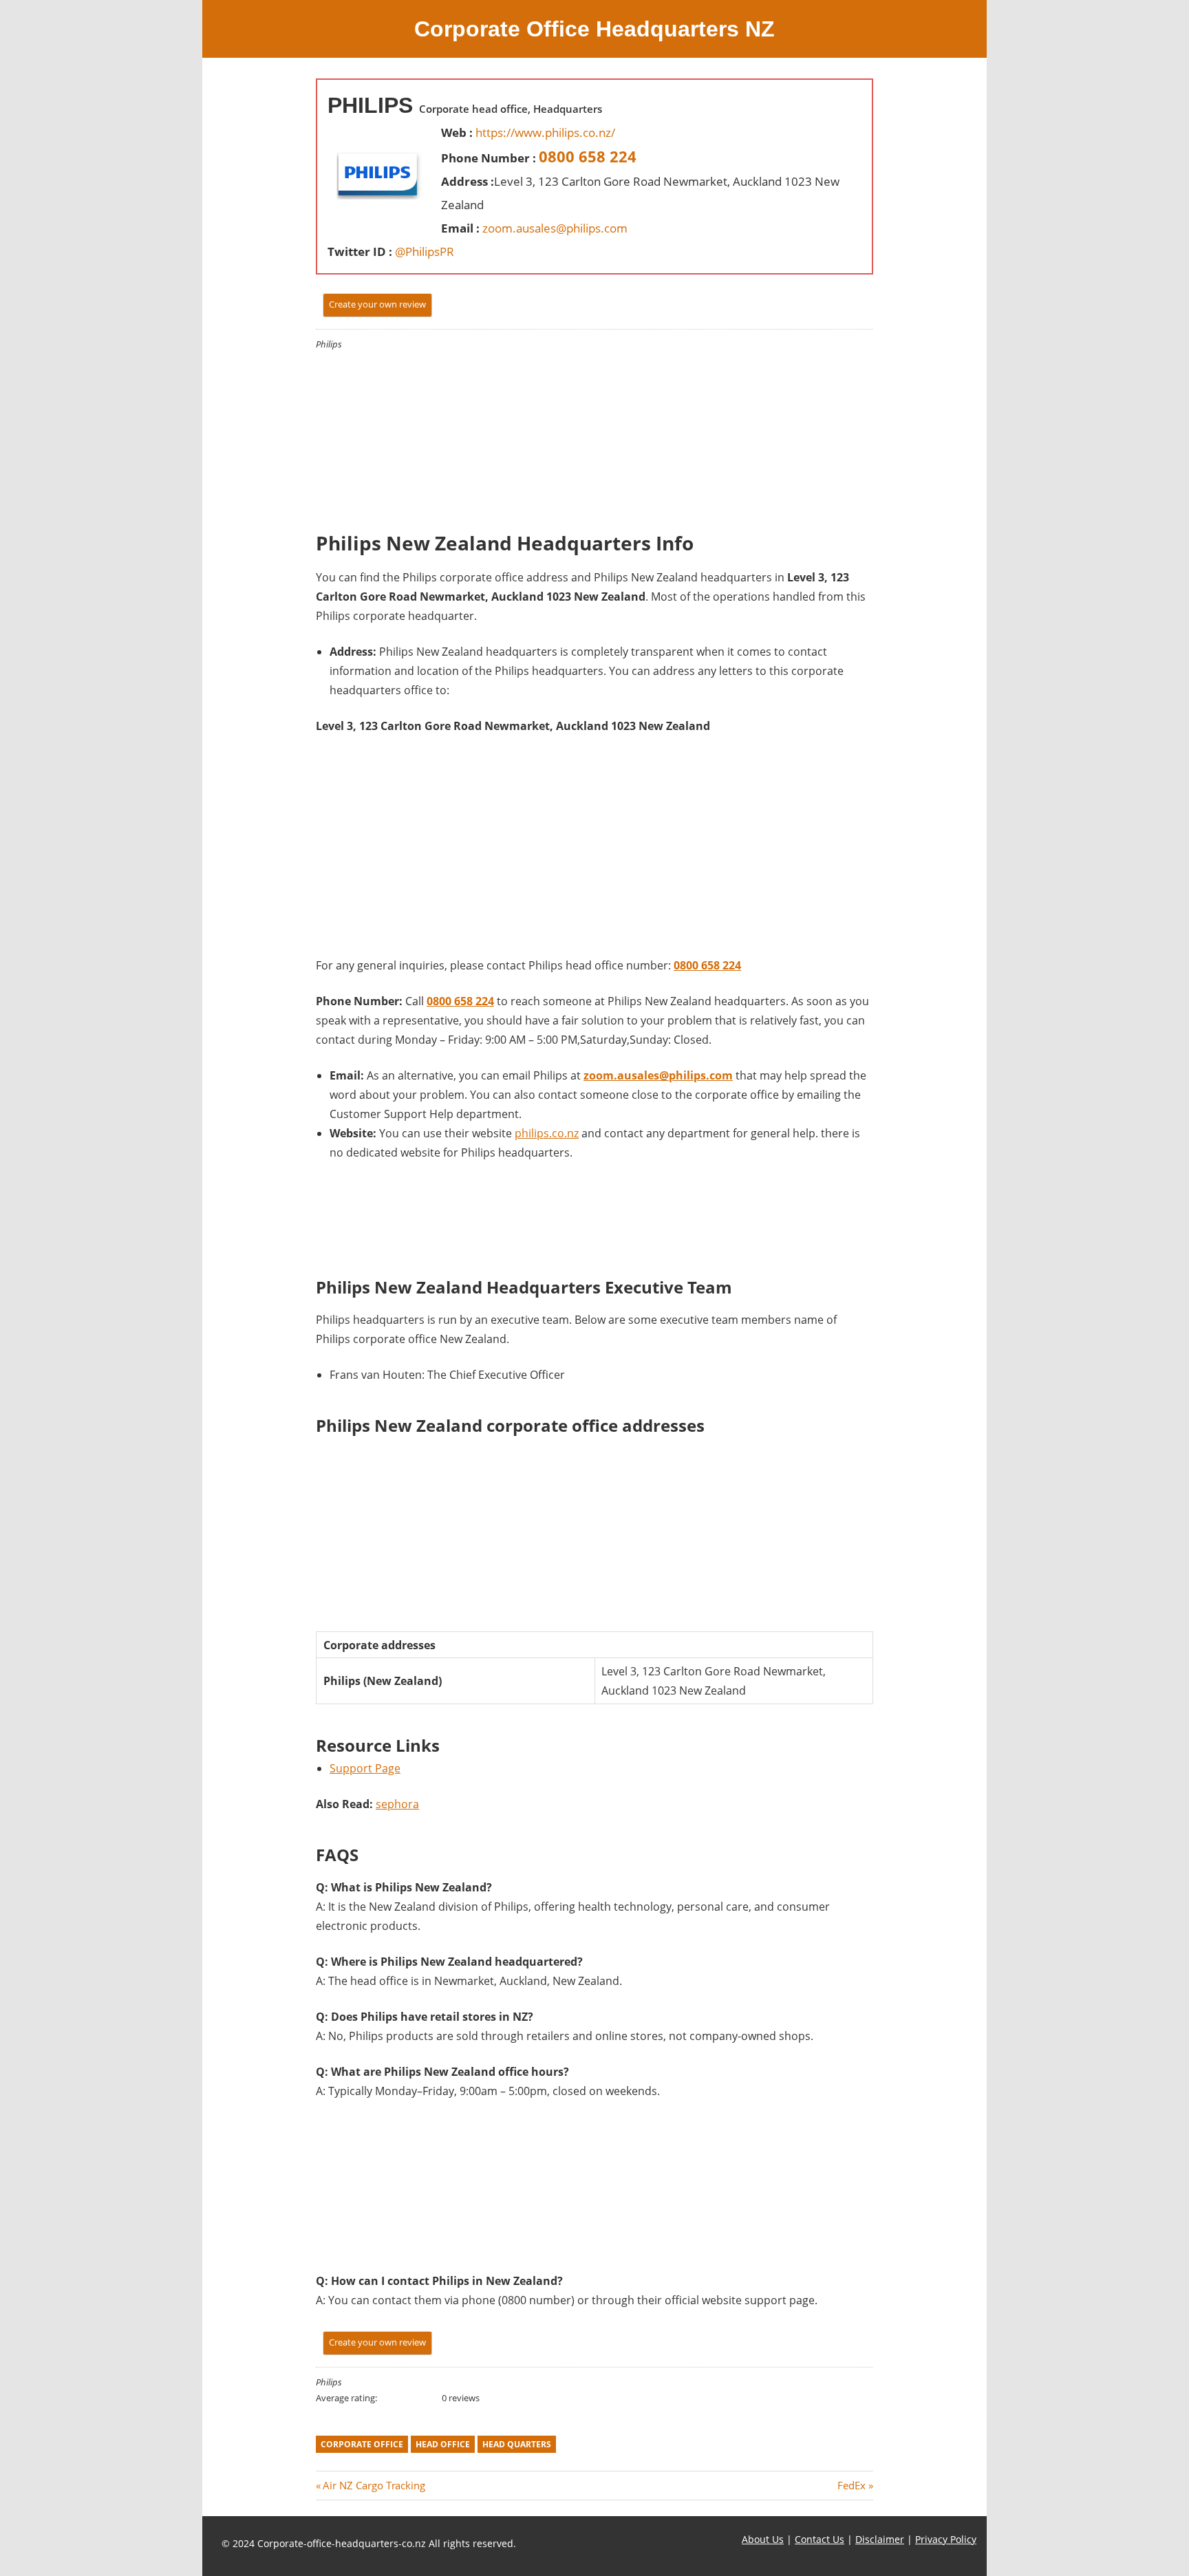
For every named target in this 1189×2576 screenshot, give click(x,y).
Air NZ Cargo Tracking (374, 2485)
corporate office (362, 2444)
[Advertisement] (426, 420)
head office (443, 2444)
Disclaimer (880, 2539)
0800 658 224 (588, 156)
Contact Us (820, 2539)
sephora (397, 1804)
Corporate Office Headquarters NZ (594, 29)
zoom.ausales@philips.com (555, 228)
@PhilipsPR (425, 251)
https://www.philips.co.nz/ (545, 132)
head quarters (517, 2444)
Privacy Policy (946, 2539)
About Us (763, 2539)
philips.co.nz (547, 1133)
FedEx (851, 2485)
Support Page (365, 1768)
